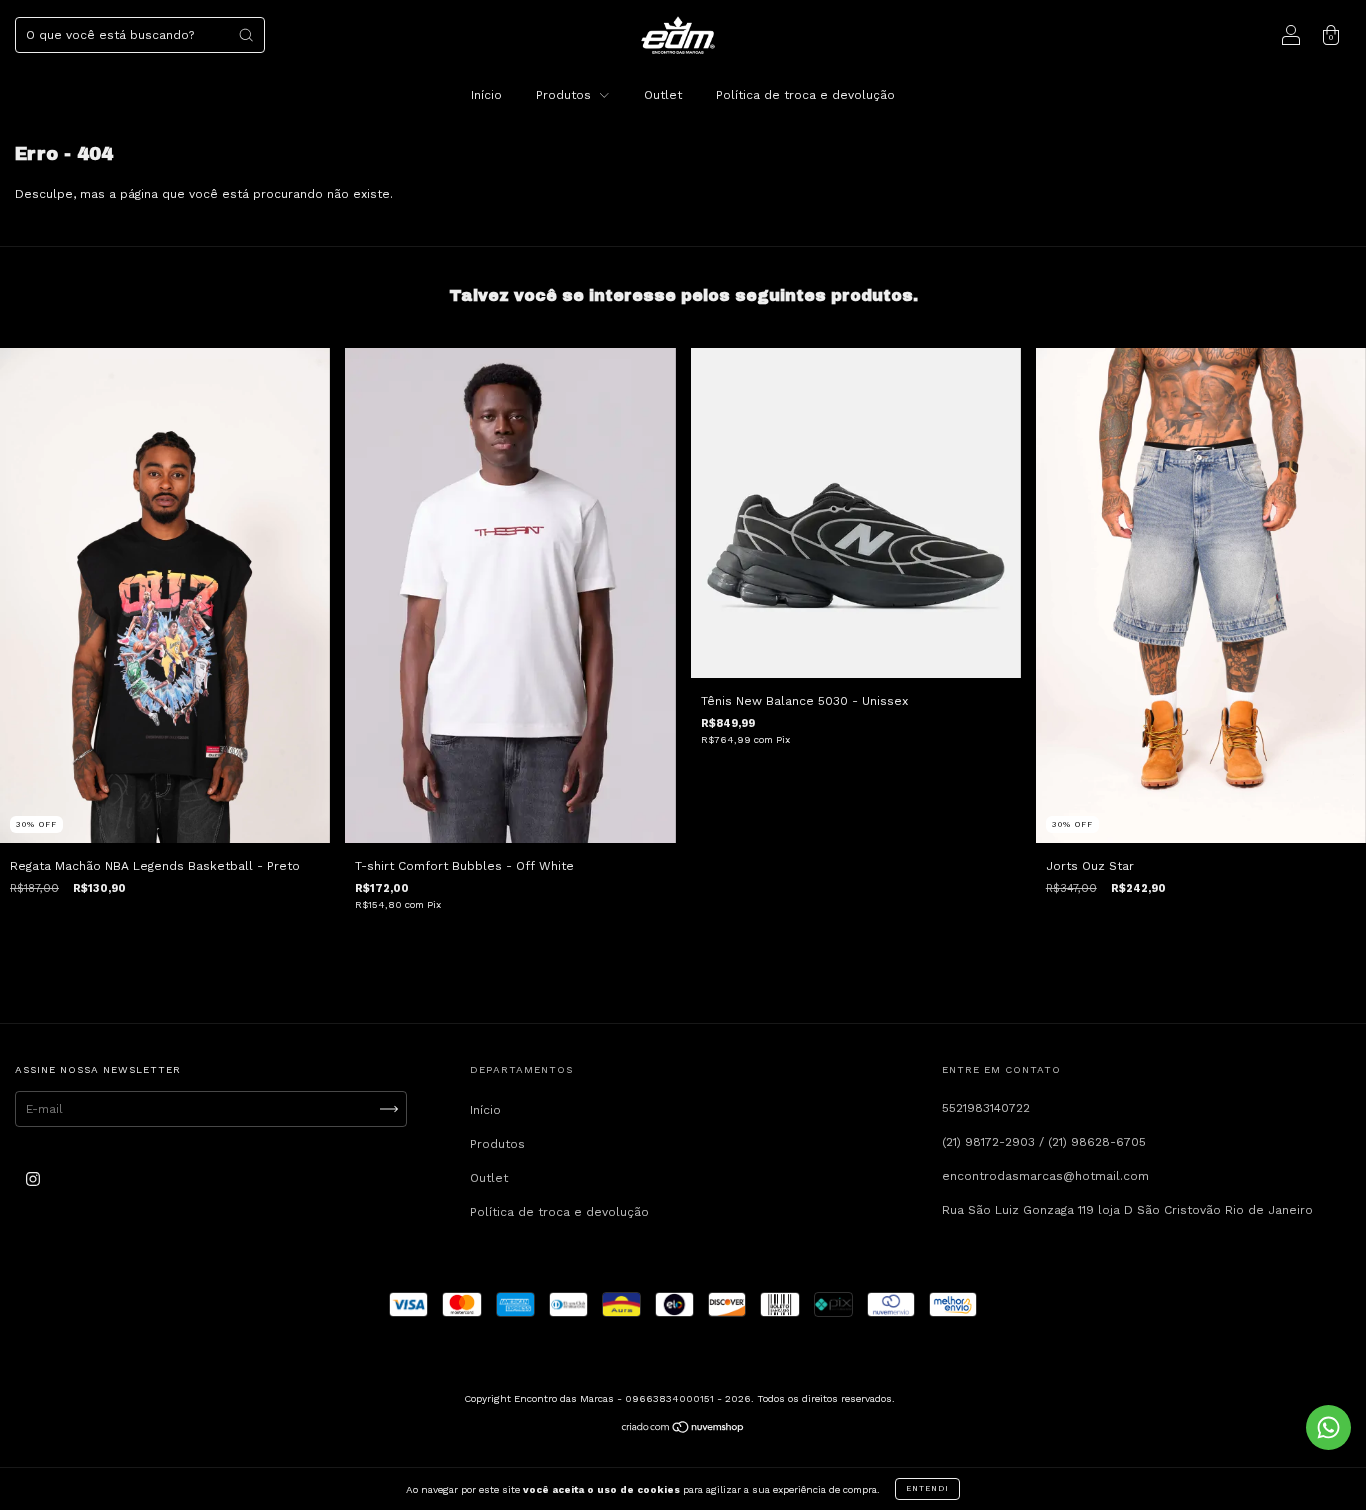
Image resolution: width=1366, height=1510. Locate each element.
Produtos (565, 95)
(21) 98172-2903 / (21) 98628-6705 (1044, 1142)
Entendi (927, 1488)
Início (486, 95)
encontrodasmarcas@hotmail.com (1045, 1176)
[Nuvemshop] (683, 1430)
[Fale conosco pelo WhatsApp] (1328, 1427)
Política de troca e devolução (805, 95)
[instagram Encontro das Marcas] (33, 1180)
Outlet (663, 95)
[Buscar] (246, 35)
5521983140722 (986, 1108)
